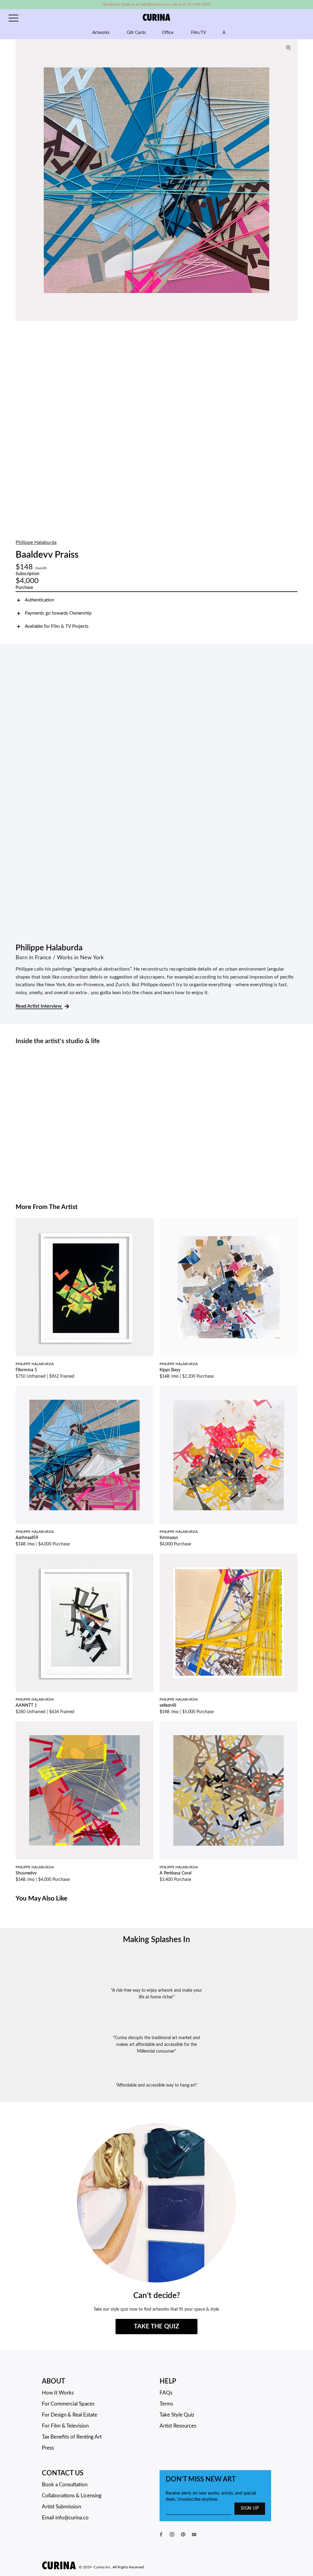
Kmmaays (169, 1538)
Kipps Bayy (170, 1370)
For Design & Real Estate (70, 2415)
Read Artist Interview (39, 1006)
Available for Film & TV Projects (57, 626)
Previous (22, 180)
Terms (166, 2404)
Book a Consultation (65, 2485)
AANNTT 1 (26, 1705)
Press (48, 2448)
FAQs (166, 2393)
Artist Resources (178, 2426)
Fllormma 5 (26, 1370)
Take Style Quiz (177, 2415)
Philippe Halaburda (36, 542)
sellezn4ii (168, 1705)
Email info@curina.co (65, 2518)
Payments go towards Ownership (58, 613)
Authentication (39, 600)
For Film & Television (65, 2426)
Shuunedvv (26, 1873)
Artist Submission (61, 2507)
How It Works (58, 2393)
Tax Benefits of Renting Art (72, 2437)
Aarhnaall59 (27, 1538)
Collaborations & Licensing (72, 2496)
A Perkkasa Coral (175, 1873)
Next (291, 180)
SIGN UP (250, 2508)
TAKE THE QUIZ (156, 2327)
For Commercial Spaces (68, 2404)
